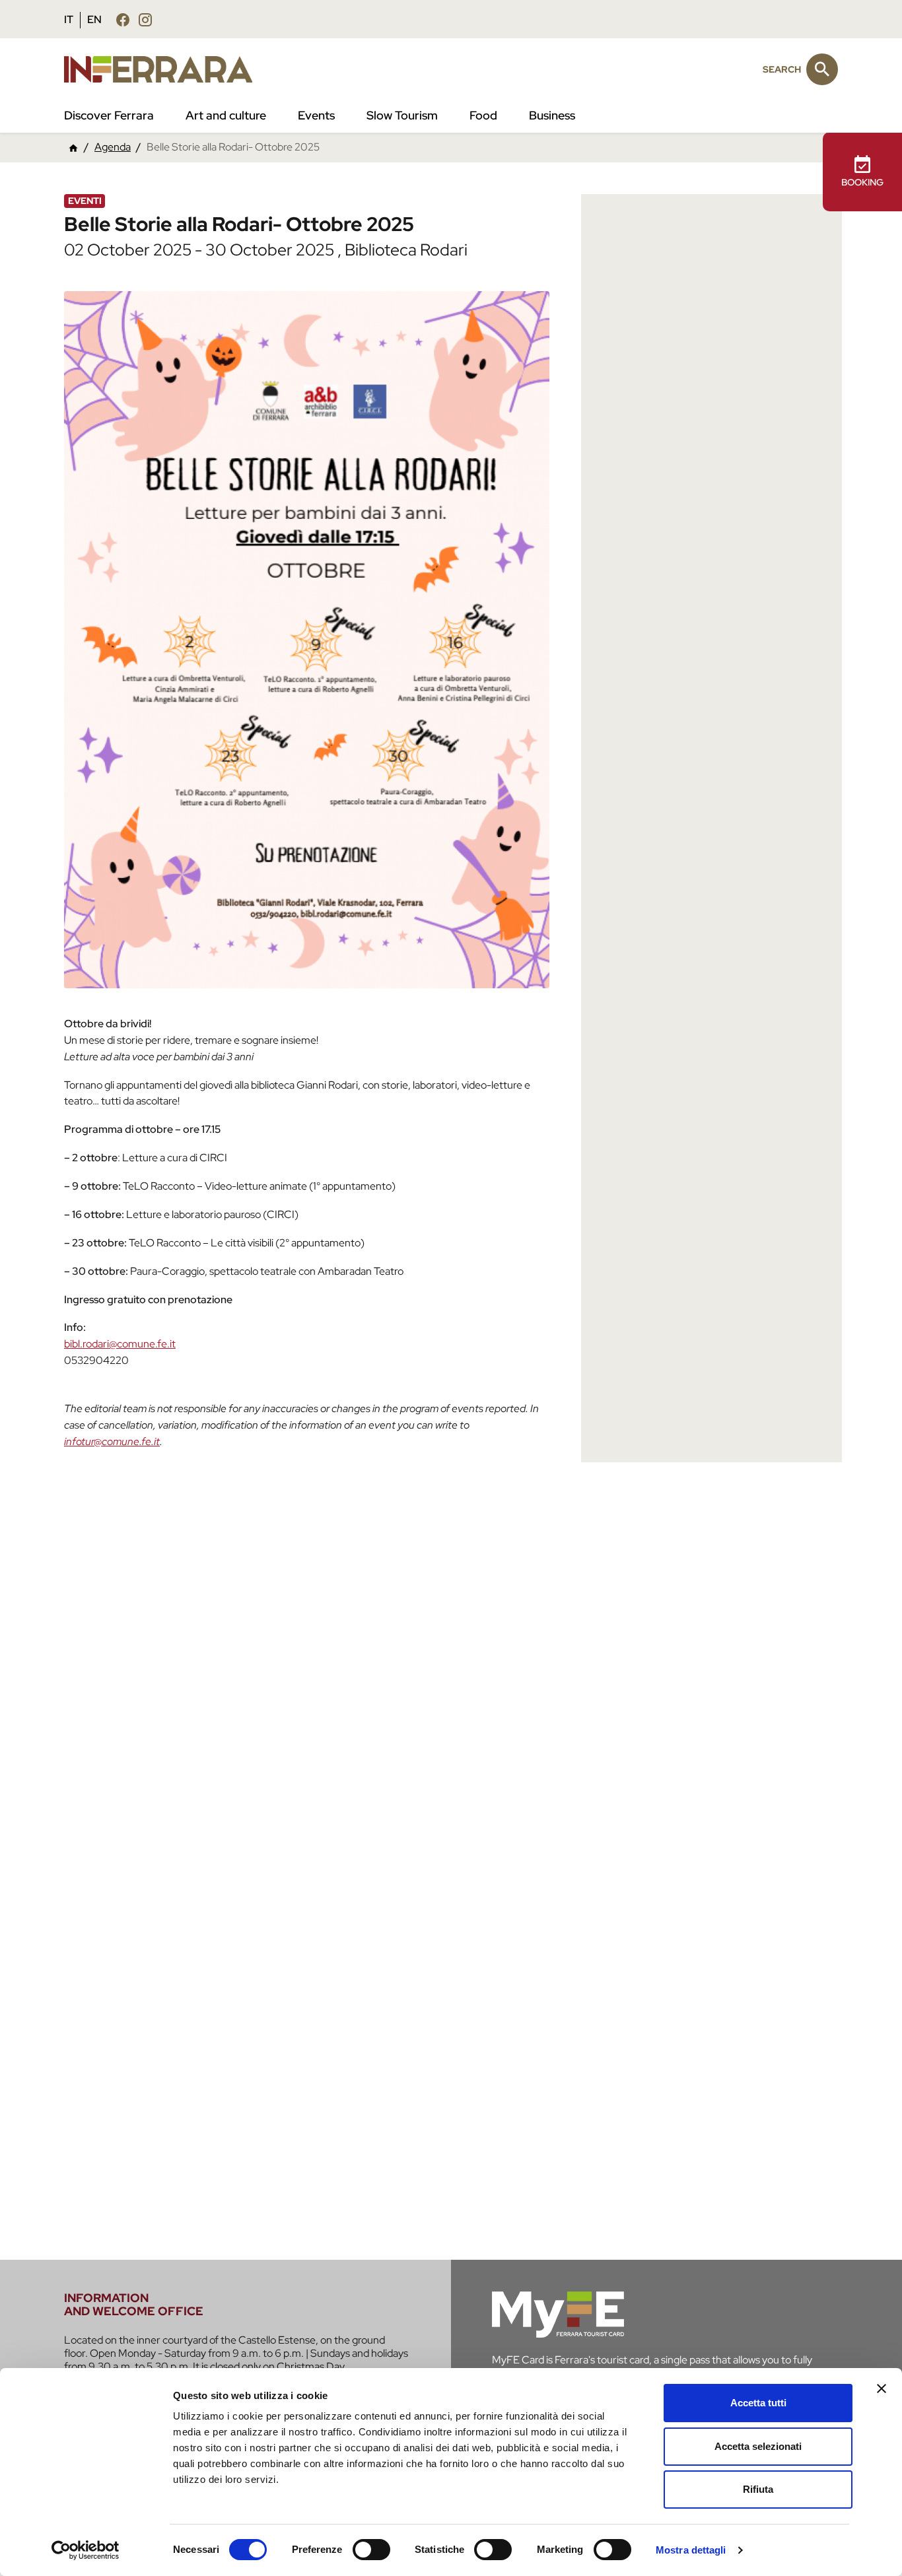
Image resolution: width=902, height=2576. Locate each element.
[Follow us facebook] (123, 19)
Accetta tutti (758, 2403)
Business (552, 115)
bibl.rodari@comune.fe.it (120, 1344)
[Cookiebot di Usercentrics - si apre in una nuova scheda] (86, 2550)
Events (316, 115)
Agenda (113, 147)
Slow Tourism (402, 115)
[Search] (822, 69)
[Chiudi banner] (882, 2389)
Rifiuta (758, 2489)
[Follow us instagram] (145, 19)
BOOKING (862, 182)
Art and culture (226, 115)
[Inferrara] (166, 69)
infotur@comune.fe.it (112, 1441)
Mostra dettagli (691, 2550)
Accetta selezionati (758, 2446)
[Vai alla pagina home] (73, 148)
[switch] (371, 2550)
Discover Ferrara (109, 115)
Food (483, 115)
